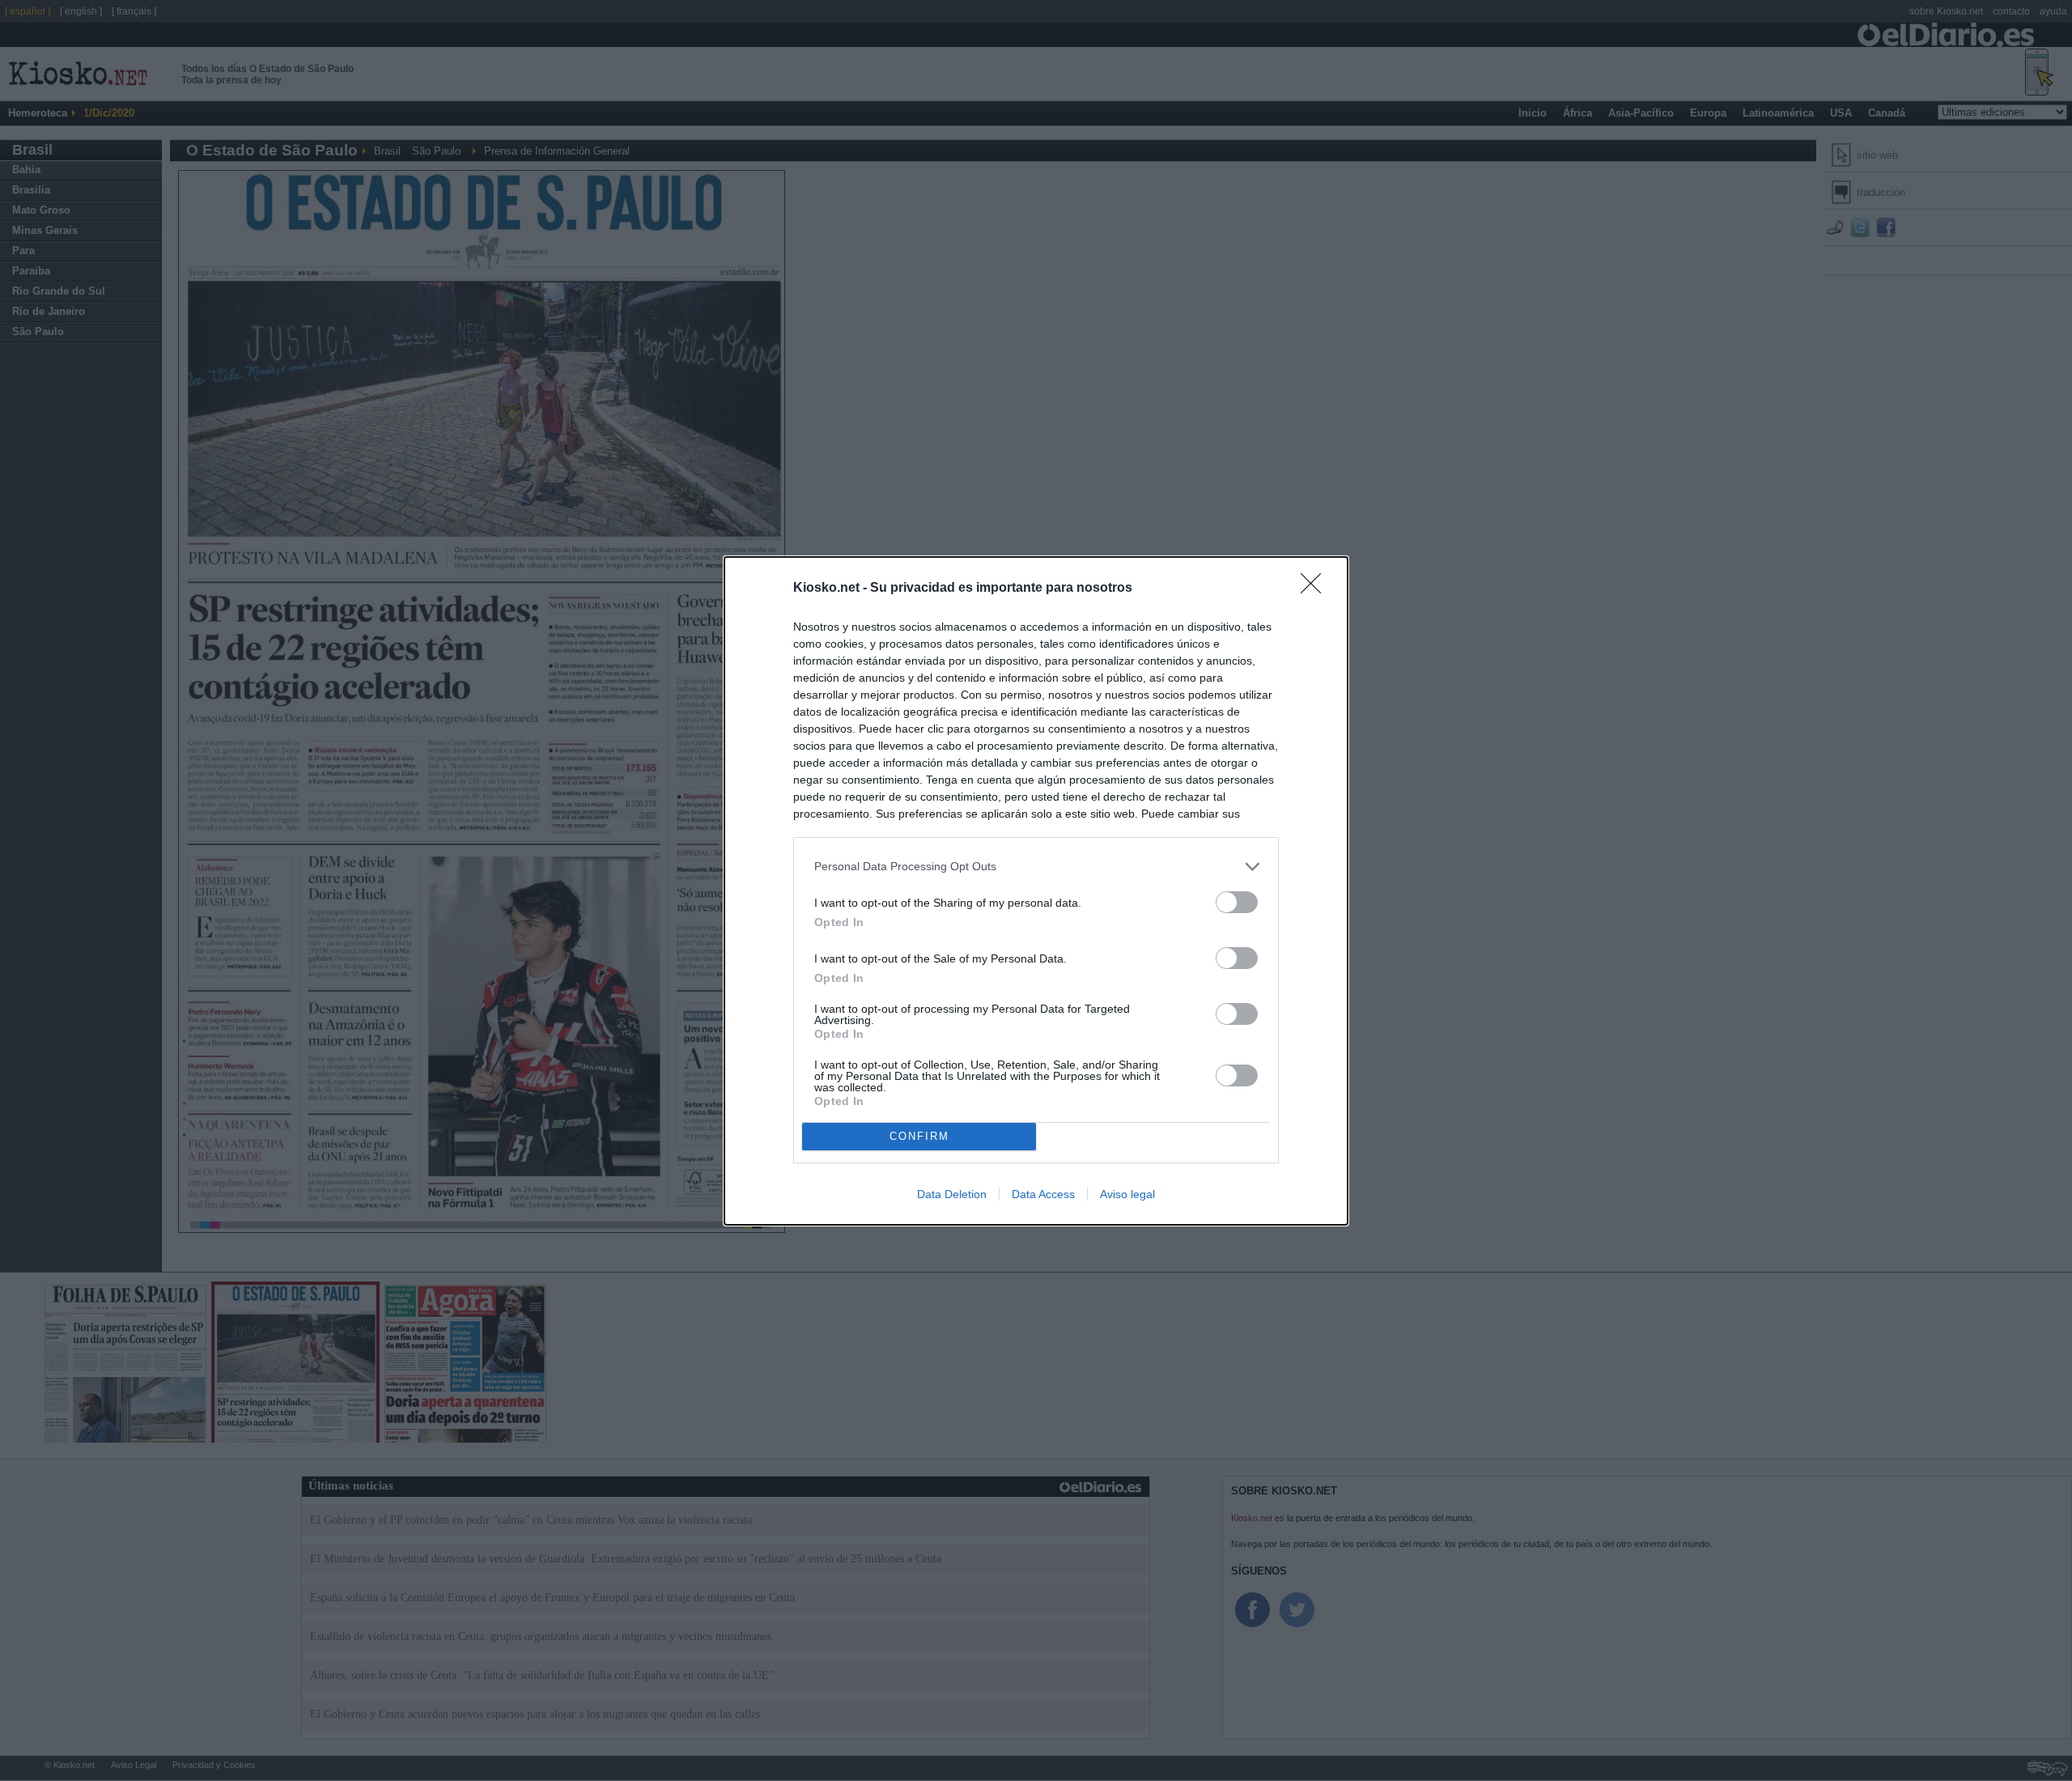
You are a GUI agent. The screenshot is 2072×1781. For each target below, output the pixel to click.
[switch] (1237, 902)
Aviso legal (1127, 1194)
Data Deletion (952, 1194)
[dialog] (1036, 891)
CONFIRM (919, 1136)
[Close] (1316, 589)
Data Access (1043, 1194)
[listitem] (1036, 867)
